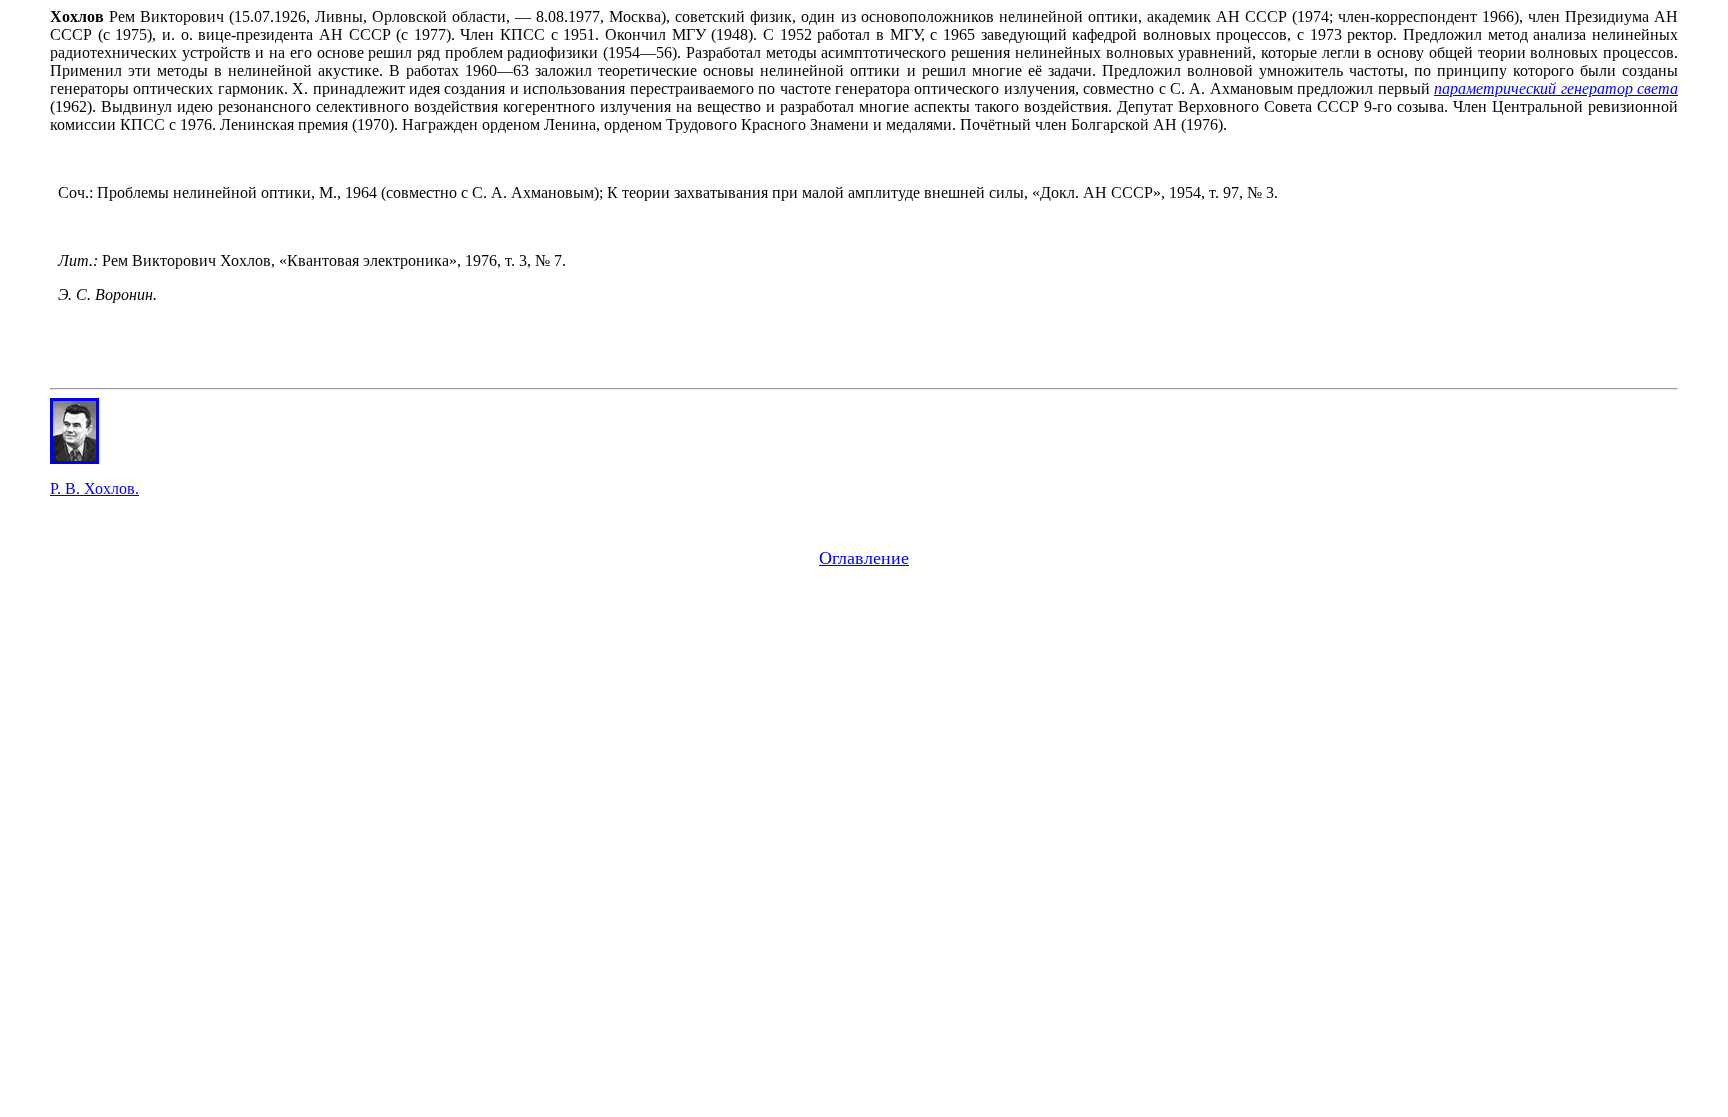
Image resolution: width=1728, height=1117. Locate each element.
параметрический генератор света (1556, 88)
